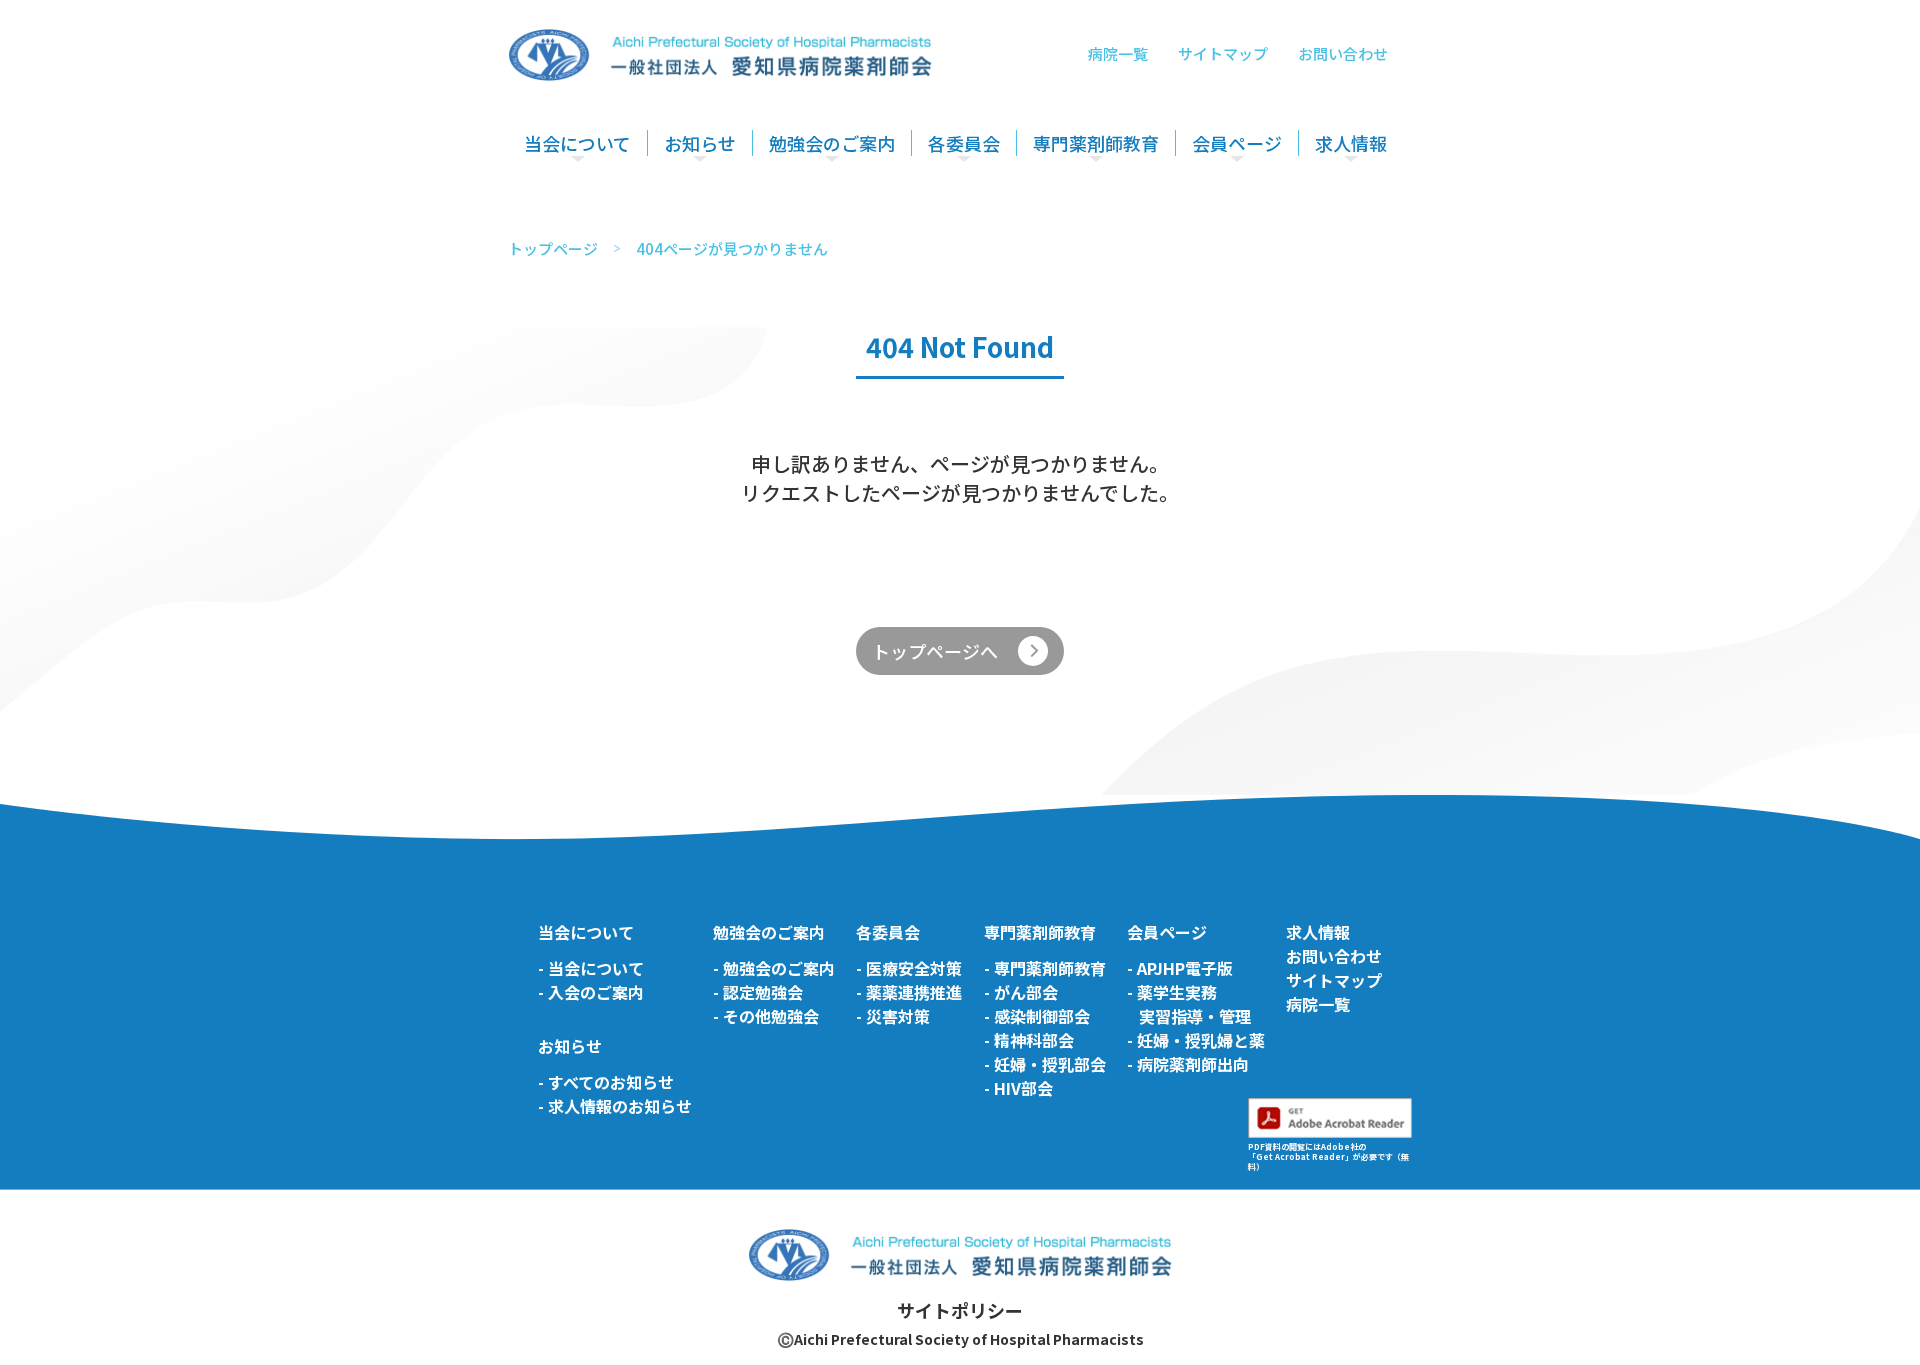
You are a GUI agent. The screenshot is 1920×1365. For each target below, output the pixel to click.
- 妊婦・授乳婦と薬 (1196, 1040)
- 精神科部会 (1029, 1040)
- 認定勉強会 (758, 992)
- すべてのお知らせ (606, 1082)
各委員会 (964, 143)
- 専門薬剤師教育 (1045, 968)
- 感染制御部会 (1037, 1016)
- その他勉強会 (766, 1016)
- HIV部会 (1018, 1088)
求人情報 (1351, 143)
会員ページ (1237, 143)
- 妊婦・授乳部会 (1045, 1064)
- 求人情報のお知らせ (615, 1106)
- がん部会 (1021, 992)
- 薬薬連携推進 (909, 992)
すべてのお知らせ (723, 202)
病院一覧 (1118, 53)
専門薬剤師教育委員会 (1107, 202)
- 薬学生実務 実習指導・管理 (1189, 1004)
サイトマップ (1223, 53)
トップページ (553, 248)
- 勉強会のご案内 (774, 968)
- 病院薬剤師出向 (1188, 1064)
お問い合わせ (1343, 53)
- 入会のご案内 (591, 992)
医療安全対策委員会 (995, 202)
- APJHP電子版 (1180, 968)
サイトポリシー (960, 1310)
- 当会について (591, 968)
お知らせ (700, 143)
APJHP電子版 (1238, 202)
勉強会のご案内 (832, 143)
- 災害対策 (893, 1016)
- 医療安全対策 (909, 968)
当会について (577, 143)
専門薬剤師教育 (1096, 143)
